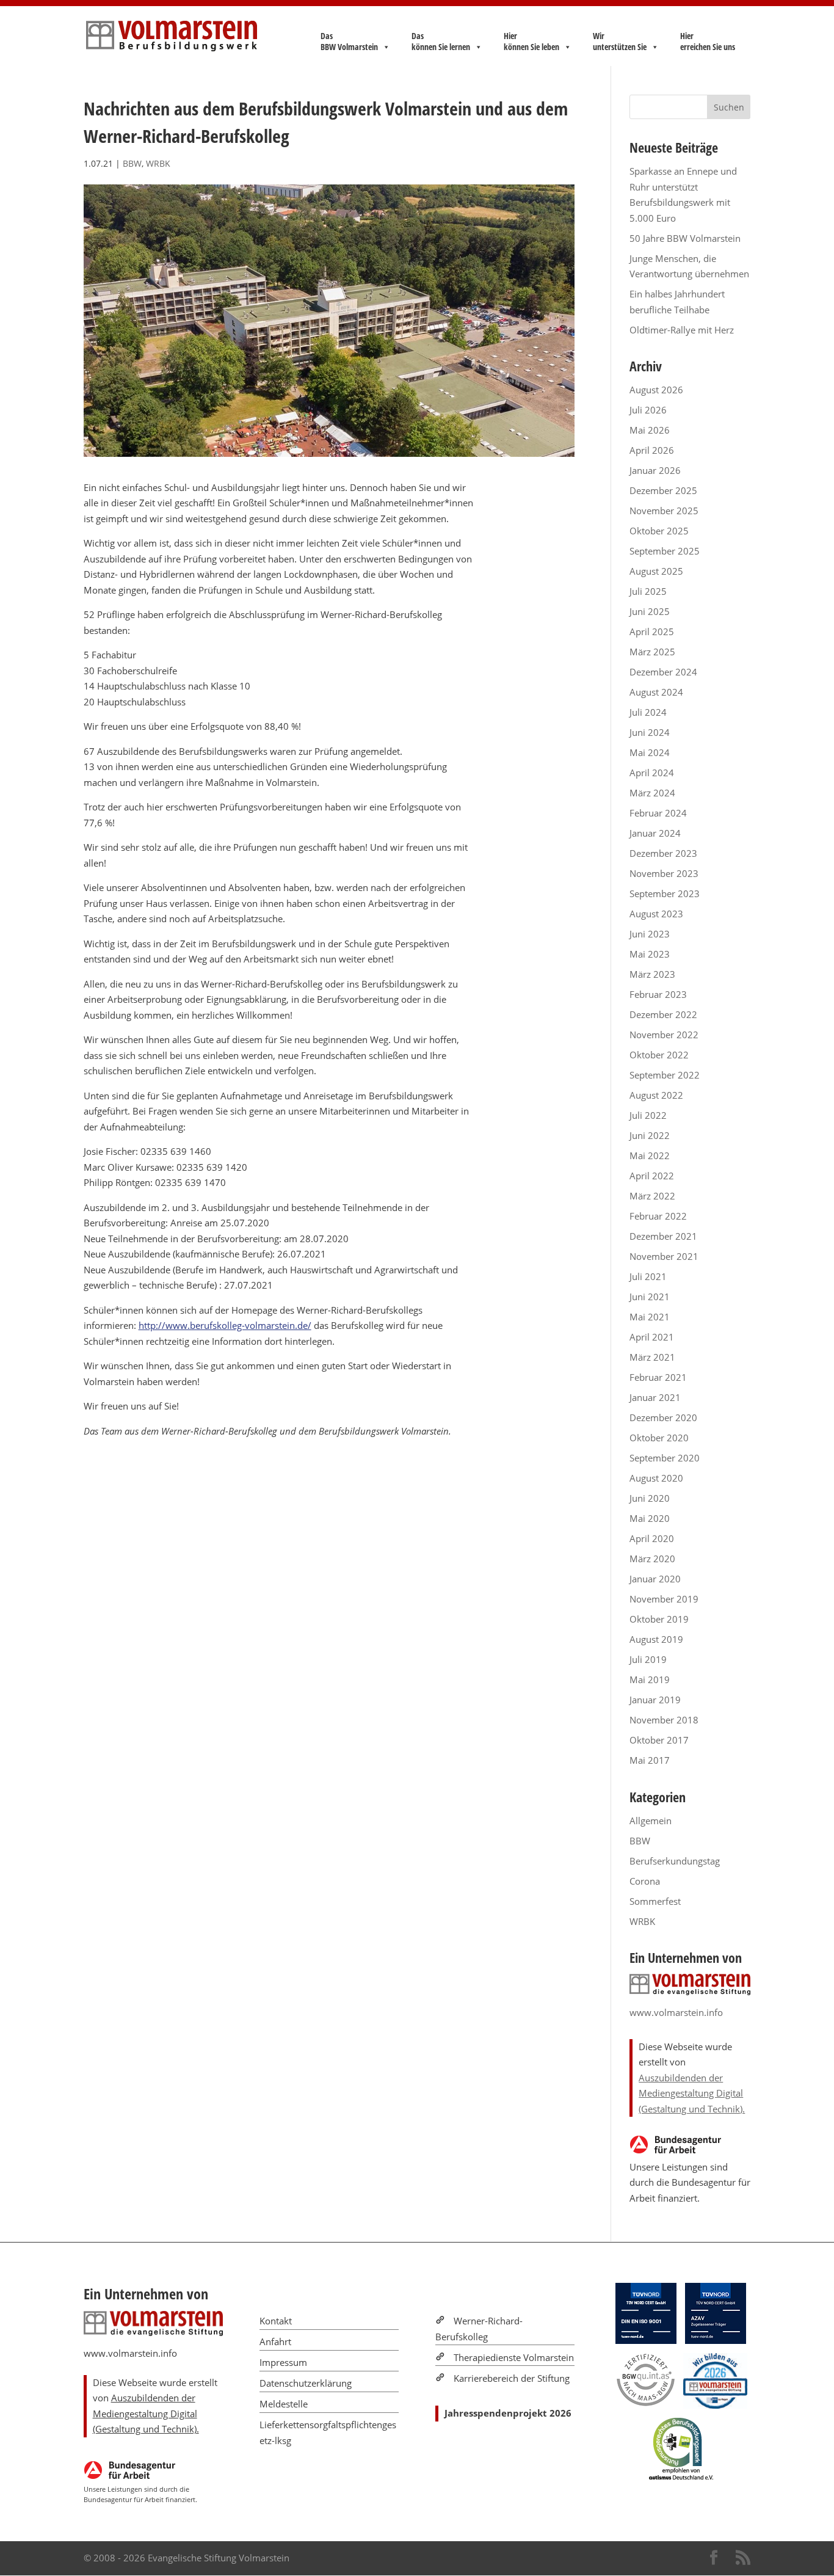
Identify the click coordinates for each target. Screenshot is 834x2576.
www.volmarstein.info (676, 2012)
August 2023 (656, 914)
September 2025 (665, 551)
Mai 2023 (650, 954)
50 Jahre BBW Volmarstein (685, 238)
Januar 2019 (655, 1700)
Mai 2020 (650, 1518)
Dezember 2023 (663, 853)
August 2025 (656, 571)
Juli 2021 (648, 1276)
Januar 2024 (655, 833)
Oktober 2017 (659, 1740)
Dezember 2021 (663, 1236)
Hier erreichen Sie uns (708, 42)
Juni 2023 (650, 934)
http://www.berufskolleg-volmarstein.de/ (225, 1325)
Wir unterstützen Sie (620, 42)
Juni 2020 (650, 1498)
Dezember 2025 (663, 490)
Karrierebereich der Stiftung (512, 2378)
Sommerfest (655, 1901)
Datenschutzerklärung (306, 2383)
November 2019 (664, 1599)
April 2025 (652, 631)
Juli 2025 (648, 591)
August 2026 (656, 390)
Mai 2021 (650, 1317)
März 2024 (652, 793)
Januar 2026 (655, 470)
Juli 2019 (648, 1659)
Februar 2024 (658, 813)
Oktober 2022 (659, 1055)
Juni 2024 (650, 732)
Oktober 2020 (659, 1438)
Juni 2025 (650, 611)
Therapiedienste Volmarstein (514, 2357)
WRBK (158, 163)
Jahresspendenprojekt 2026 (508, 2413)
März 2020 (652, 1559)
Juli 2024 (648, 712)
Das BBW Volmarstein (349, 42)
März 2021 (652, 1357)
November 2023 (664, 873)
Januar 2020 (655, 1579)
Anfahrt (275, 2341)
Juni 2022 (650, 1135)
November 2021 (664, 1256)
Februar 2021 (658, 1377)
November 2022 (664, 1035)
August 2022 (656, 1095)
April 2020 (652, 1538)
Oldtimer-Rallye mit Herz (682, 330)
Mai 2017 (650, 1760)
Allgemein (651, 1821)
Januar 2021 (655, 1397)
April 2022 (652, 1176)
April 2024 (652, 773)
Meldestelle (284, 2404)
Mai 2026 (650, 430)
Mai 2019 (650, 1679)
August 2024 (656, 692)
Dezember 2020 (663, 1417)
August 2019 (656, 1639)
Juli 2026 (648, 410)
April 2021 (652, 1337)
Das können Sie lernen (441, 42)
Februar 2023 (658, 994)
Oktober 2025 (659, 531)
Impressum (283, 2362)
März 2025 (652, 652)
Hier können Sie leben (531, 42)
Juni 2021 (650, 1297)
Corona (645, 1881)
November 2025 (664, 511)
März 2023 (652, 974)
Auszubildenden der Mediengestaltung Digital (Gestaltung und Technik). (692, 2093)
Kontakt (276, 2321)
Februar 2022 (658, 1216)
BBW (132, 163)
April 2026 (652, 450)
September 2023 (665, 893)
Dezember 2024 (663, 672)
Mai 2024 (650, 752)
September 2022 (665, 1075)
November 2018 (664, 1720)
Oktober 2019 (659, 1619)
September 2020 (665, 1458)
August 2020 (656, 1478)
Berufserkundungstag (675, 1861)
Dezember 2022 (663, 1014)
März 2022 (652, 1196)
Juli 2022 (648, 1115)
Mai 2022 (650, 1155)
